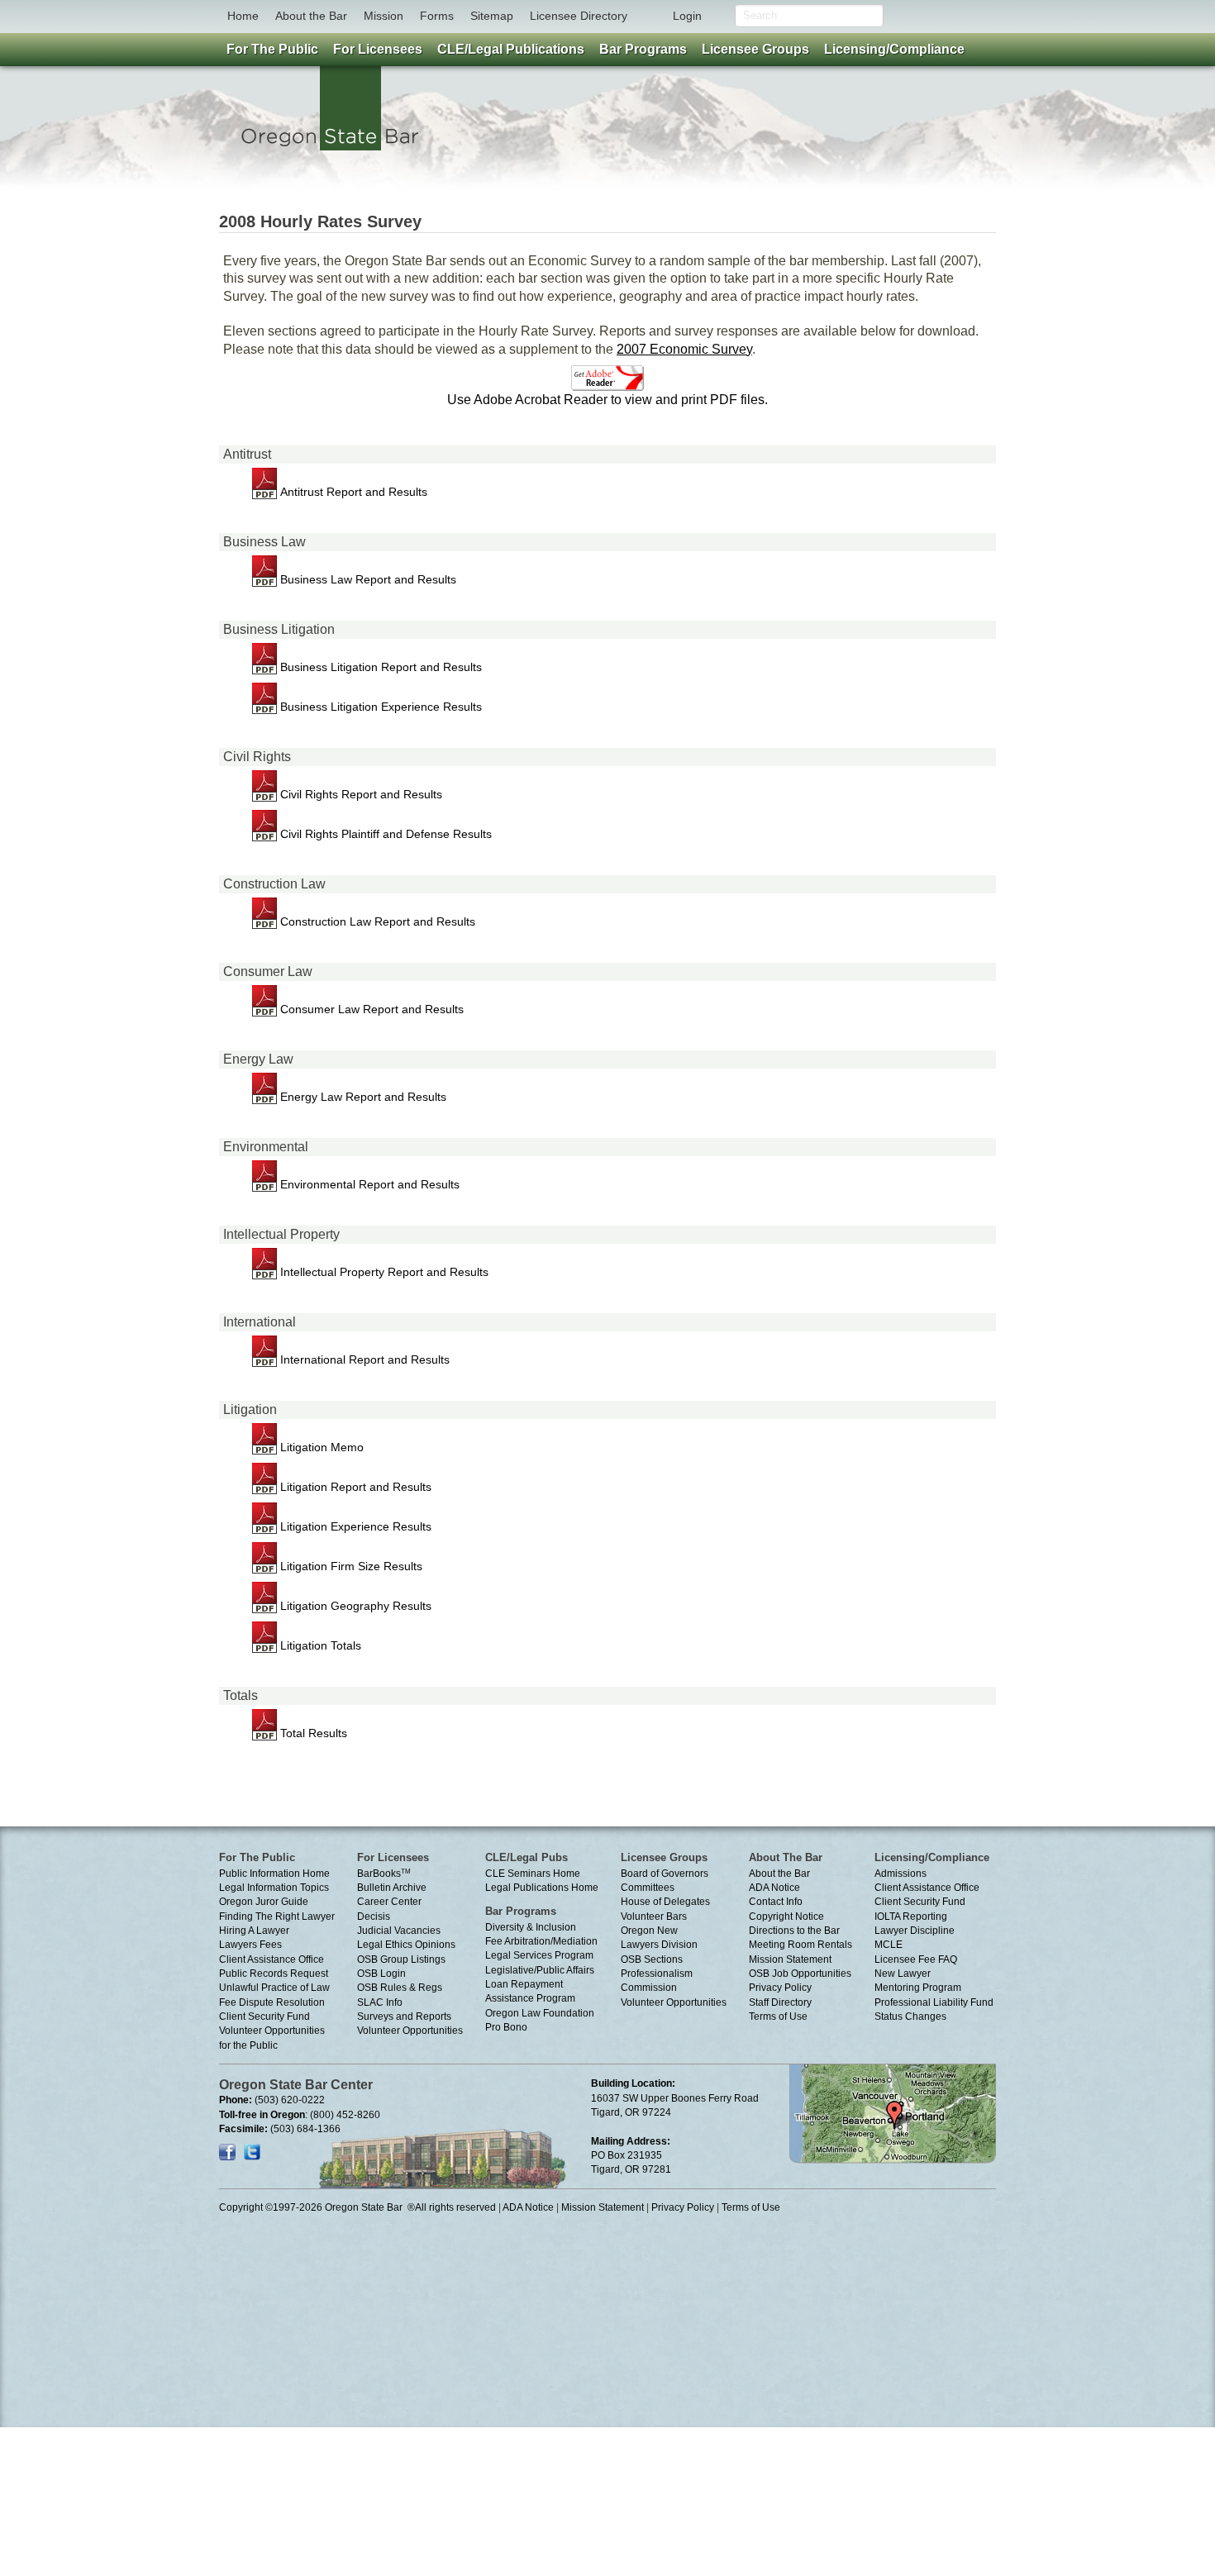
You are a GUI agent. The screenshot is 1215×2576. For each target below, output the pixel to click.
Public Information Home (274, 1874)
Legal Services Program (539, 1955)
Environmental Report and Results (368, 1184)
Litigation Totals (319, 1645)
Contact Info (776, 1902)
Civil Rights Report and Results (360, 794)
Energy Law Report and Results (362, 1097)
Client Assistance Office (272, 1959)
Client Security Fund (264, 2017)
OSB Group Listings (401, 1959)
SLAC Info (380, 2002)
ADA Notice (774, 1888)
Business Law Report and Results (367, 579)
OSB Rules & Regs (400, 1988)
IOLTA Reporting (911, 1917)
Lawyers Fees (250, 1945)
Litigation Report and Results (354, 1487)
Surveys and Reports (404, 2017)
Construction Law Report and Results (376, 921)
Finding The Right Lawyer (277, 1917)
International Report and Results (363, 1359)
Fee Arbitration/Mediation (541, 1941)
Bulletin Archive (392, 1888)
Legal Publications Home (542, 1888)
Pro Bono (506, 2027)
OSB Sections (652, 1959)
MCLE (889, 1945)
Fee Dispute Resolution (272, 2002)
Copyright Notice (786, 1917)
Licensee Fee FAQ (916, 1959)
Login (687, 16)
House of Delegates (665, 1902)
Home (243, 16)
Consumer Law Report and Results (370, 1009)
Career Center (389, 1902)
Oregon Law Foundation (540, 2013)
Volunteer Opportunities (410, 2031)
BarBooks (384, 1874)
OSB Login (381, 1974)
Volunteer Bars (654, 1917)
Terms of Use (778, 2017)
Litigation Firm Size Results (350, 1566)
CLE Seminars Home (533, 1874)
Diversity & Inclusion (531, 1927)
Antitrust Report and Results (352, 492)
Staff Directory (780, 2002)
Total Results (312, 1733)
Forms (437, 16)
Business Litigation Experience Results (379, 707)
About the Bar (311, 16)
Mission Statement (790, 1959)
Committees (648, 1888)
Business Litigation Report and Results (379, 667)
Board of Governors (665, 1874)
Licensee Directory (579, 16)
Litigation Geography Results (354, 1606)
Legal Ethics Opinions (406, 1945)
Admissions (901, 1874)
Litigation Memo (320, 1447)
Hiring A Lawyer (254, 1931)
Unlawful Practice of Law (274, 1988)
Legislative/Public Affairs (540, 1970)
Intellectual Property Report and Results (383, 1272)
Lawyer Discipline (915, 1931)
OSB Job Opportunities (800, 1974)
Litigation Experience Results (354, 1526)
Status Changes (910, 2017)
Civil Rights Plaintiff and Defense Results (384, 834)
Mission (384, 16)
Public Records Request (274, 1974)
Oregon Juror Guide (264, 1902)
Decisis (374, 1917)
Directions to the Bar (794, 1931)
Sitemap (492, 16)
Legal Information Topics (274, 1888)
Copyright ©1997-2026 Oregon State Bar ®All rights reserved (357, 2207)
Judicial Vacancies (399, 1931)
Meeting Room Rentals (800, 1945)
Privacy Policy (780, 1988)
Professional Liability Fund (934, 2002)
